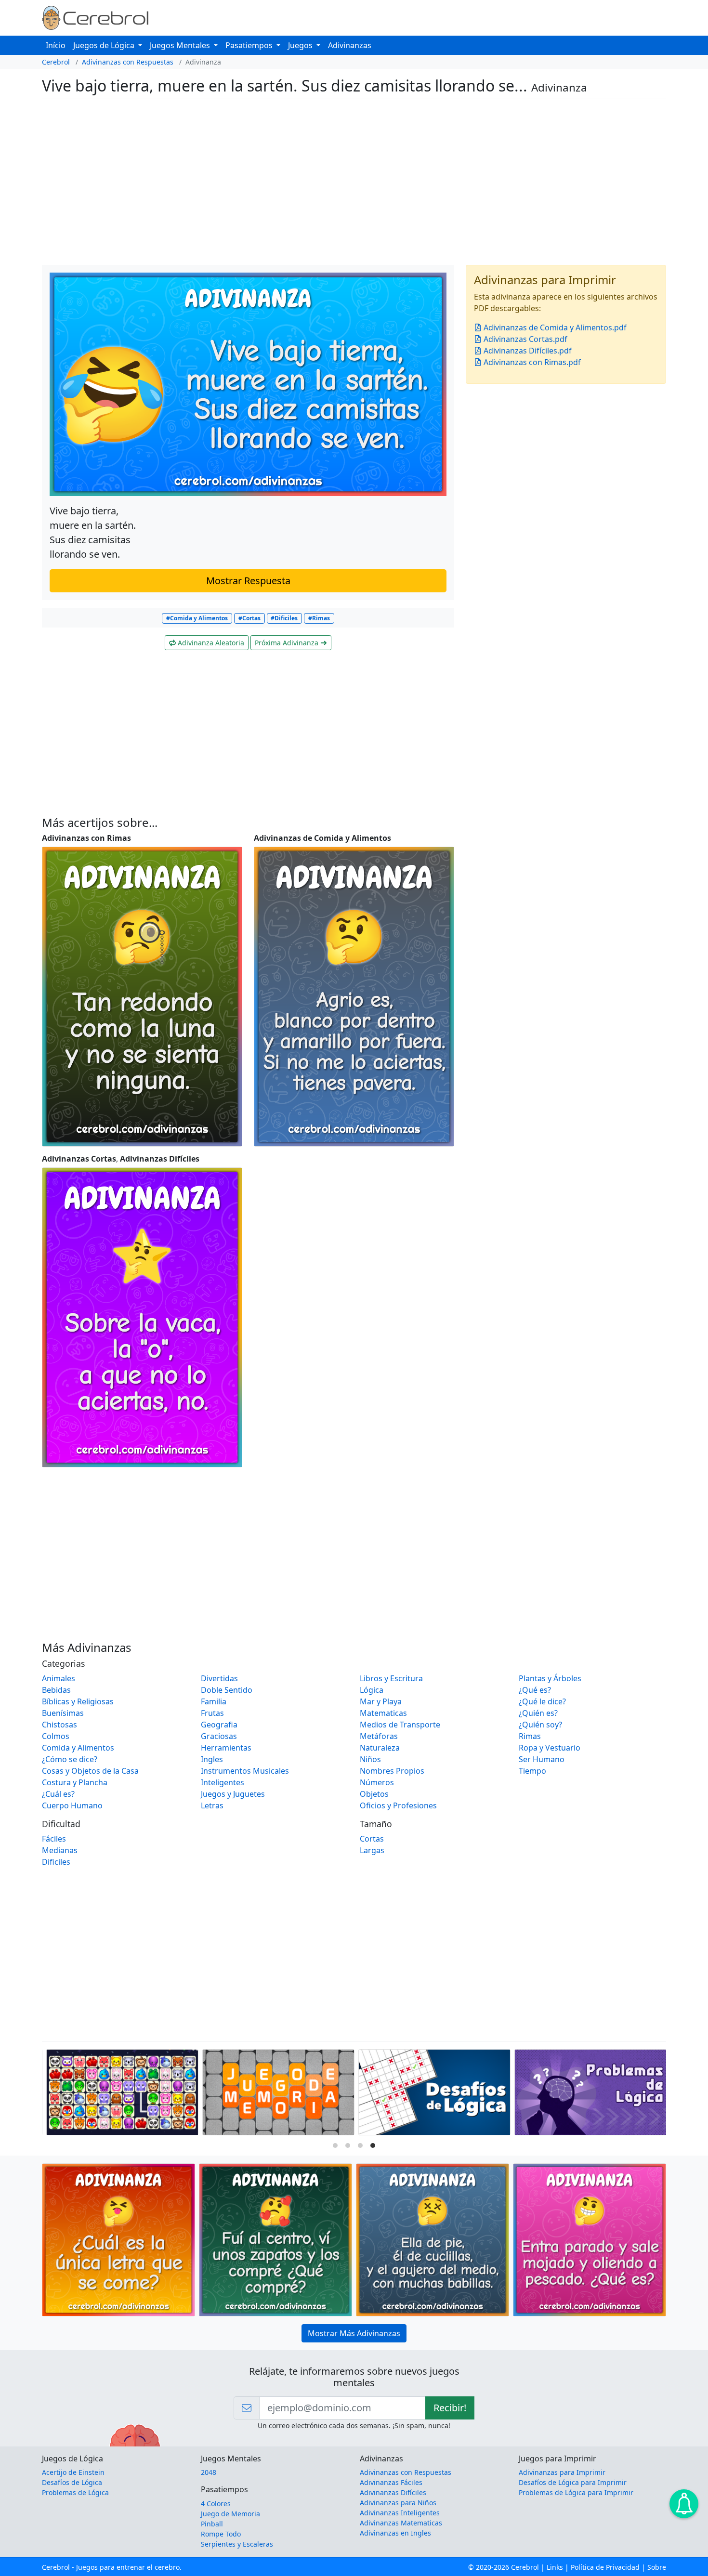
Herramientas (226, 1748)
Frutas (212, 1713)
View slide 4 (373, 2145)
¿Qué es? (535, 1690)
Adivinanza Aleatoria (210, 643)
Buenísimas (63, 1713)
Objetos (374, 1794)
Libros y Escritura (391, 1678)
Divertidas (219, 1678)
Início (56, 45)
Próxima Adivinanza (288, 643)
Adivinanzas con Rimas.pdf (531, 362)
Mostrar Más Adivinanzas (354, 2333)
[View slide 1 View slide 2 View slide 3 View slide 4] (354, 2094)
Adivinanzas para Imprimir (562, 2472)
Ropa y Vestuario (550, 1748)
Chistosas (59, 1725)
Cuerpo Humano (72, 1805)
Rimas (530, 1736)
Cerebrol (56, 62)
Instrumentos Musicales (245, 1771)
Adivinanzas (350, 45)
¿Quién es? (538, 1713)
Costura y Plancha (75, 1782)
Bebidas (56, 1690)
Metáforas (379, 1736)
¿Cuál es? (58, 1794)
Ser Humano (542, 1759)
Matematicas (383, 1713)
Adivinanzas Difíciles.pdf (527, 351)
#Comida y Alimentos (197, 618)
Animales (59, 1678)
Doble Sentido (227, 1690)
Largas (372, 1850)
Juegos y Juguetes (233, 1794)
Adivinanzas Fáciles (391, 2482)
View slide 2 (348, 2145)
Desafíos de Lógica (72, 2482)
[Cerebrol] (95, 17)
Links (555, 2567)
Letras (212, 1805)
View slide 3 (360, 2145)
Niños (370, 1759)
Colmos (56, 1736)
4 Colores (216, 2504)
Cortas (372, 1839)
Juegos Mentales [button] (181, 45)
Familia (214, 1701)
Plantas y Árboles (550, 1678)
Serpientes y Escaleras (237, 2544)
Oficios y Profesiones (398, 1805)
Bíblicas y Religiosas (78, 1701)
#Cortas (249, 618)
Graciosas (219, 1736)
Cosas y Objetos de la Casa (90, 1771)
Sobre (657, 2567)
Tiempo (532, 1771)
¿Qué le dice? (542, 1701)
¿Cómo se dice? (70, 1759)
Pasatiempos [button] (250, 45)
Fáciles (54, 1839)
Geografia (219, 1725)
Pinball (212, 2524)
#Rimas (319, 618)
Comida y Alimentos (78, 1748)
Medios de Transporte (400, 1725)
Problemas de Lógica (75, 2492)
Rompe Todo (221, 2534)
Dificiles (56, 1862)
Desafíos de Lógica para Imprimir (573, 2482)
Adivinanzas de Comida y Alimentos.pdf (554, 327)
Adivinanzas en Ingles (395, 2533)
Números (377, 1782)
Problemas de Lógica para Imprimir (576, 2492)
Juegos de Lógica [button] (105, 45)
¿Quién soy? (540, 1725)
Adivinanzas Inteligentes (400, 2513)
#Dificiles (284, 618)
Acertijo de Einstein (73, 2472)
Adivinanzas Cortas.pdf (524, 339)
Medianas (60, 1850)
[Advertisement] (331, 182)
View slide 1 (335, 2145)
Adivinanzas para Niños (398, 2503)
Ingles (212, 1759)
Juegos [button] (301, 45)
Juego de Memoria (230, 2514)
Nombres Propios (392, 1771)
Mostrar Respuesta (248, 581)
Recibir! (450, 2408)
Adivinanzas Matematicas (401, 2523)
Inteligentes (223, 1782)
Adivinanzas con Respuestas (128, 62)
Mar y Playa (381, 1701)
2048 (209, 2472)
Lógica (372, 1690)
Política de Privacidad (605, 2567)
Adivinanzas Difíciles (393, 2492)
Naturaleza (380, 1748)
